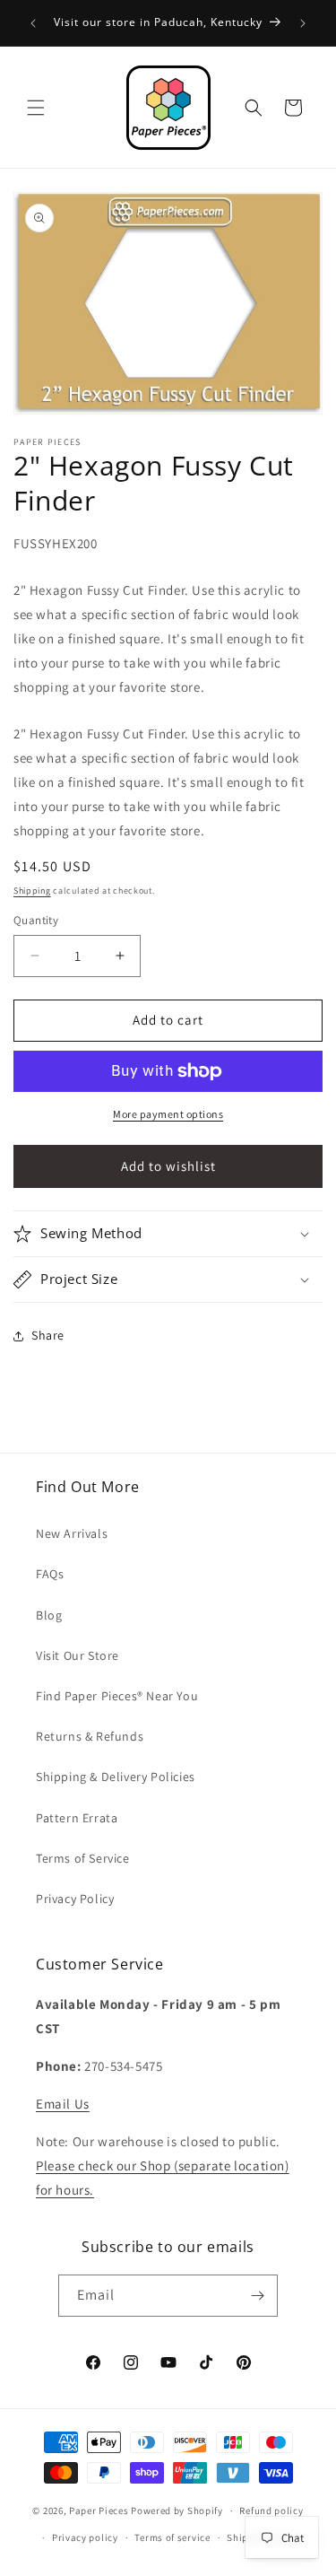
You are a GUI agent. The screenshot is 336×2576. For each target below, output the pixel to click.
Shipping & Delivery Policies (116, 1777)
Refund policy (271, 2511)
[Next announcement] (303, 23)
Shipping (32, 891)
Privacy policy (85, 2537)
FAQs (50, 1574)
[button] (36, 108)
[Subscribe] (257, 2296)
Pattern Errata (77, 1818)
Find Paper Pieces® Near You (117, 1696)
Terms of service (172, 2537)
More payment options (168, 1114)
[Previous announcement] (33, 23)
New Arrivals (72, 1533)
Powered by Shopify (177, 2511)
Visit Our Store (78, 1655)
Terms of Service (83, 1858)
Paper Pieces (99, 2511)
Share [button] (48, 1335)
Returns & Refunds (90, 1736)
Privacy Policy (75, 1899)
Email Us (63, 2104)
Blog (49, 1615)
